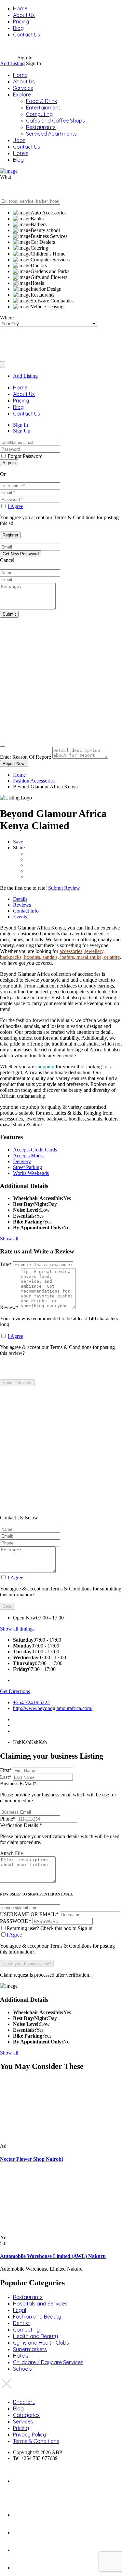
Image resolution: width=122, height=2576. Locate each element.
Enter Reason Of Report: (26, 757)
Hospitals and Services (40, 2304)
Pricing (21, 22)
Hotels (21, 153)
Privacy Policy (29, 2435)
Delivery (22, 1161)
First (6, 1770)
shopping (45, 1067)
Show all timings (17, 1629)
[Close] (3, 746)
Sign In (20, 425)
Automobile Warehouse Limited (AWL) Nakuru (53, 2256)
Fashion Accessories (34, 781)
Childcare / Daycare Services (48, 2362)
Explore (22, 95)
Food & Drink (41, 101)
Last (6, 1777)
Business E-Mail (58, 1792)
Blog (18, 28)
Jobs (19, 140)
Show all (9, 1239)
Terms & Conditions (36, 2441)
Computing (39, 114)
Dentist (21, 2323)
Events (20, 917)
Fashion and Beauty (37, 2317)
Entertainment (43, 108)
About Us (24, 15)
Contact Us (27, 35)
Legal (20, 2310)
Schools (22, 2369)
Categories (26, 2415)
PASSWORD (16, 1921)
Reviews (22, 905)
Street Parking (27, 1167)
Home (20, 8)
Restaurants (41, 127)
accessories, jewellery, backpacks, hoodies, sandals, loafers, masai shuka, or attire (60, 954)
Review (9, 1307)
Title (6, 1264)
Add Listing (12, 63)
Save (18, 842)
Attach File (11, 1853)
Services (23, 88)
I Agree (15, 506)
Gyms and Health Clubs (41, 2343)
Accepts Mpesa (29, 1156)
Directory (24, 2402)
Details (20, 899)
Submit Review (64, 888)
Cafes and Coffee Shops (55, 121)
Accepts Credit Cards (35, 1150)
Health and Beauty (35, 2336)
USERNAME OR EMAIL (29, 1914)
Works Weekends (31, 1173)
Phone (8, 1819)
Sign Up (22, 431)
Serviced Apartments (51, 134)
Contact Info (26, 911)
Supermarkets (30, 2349)
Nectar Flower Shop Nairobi (31, 2159)
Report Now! (14, 763)
